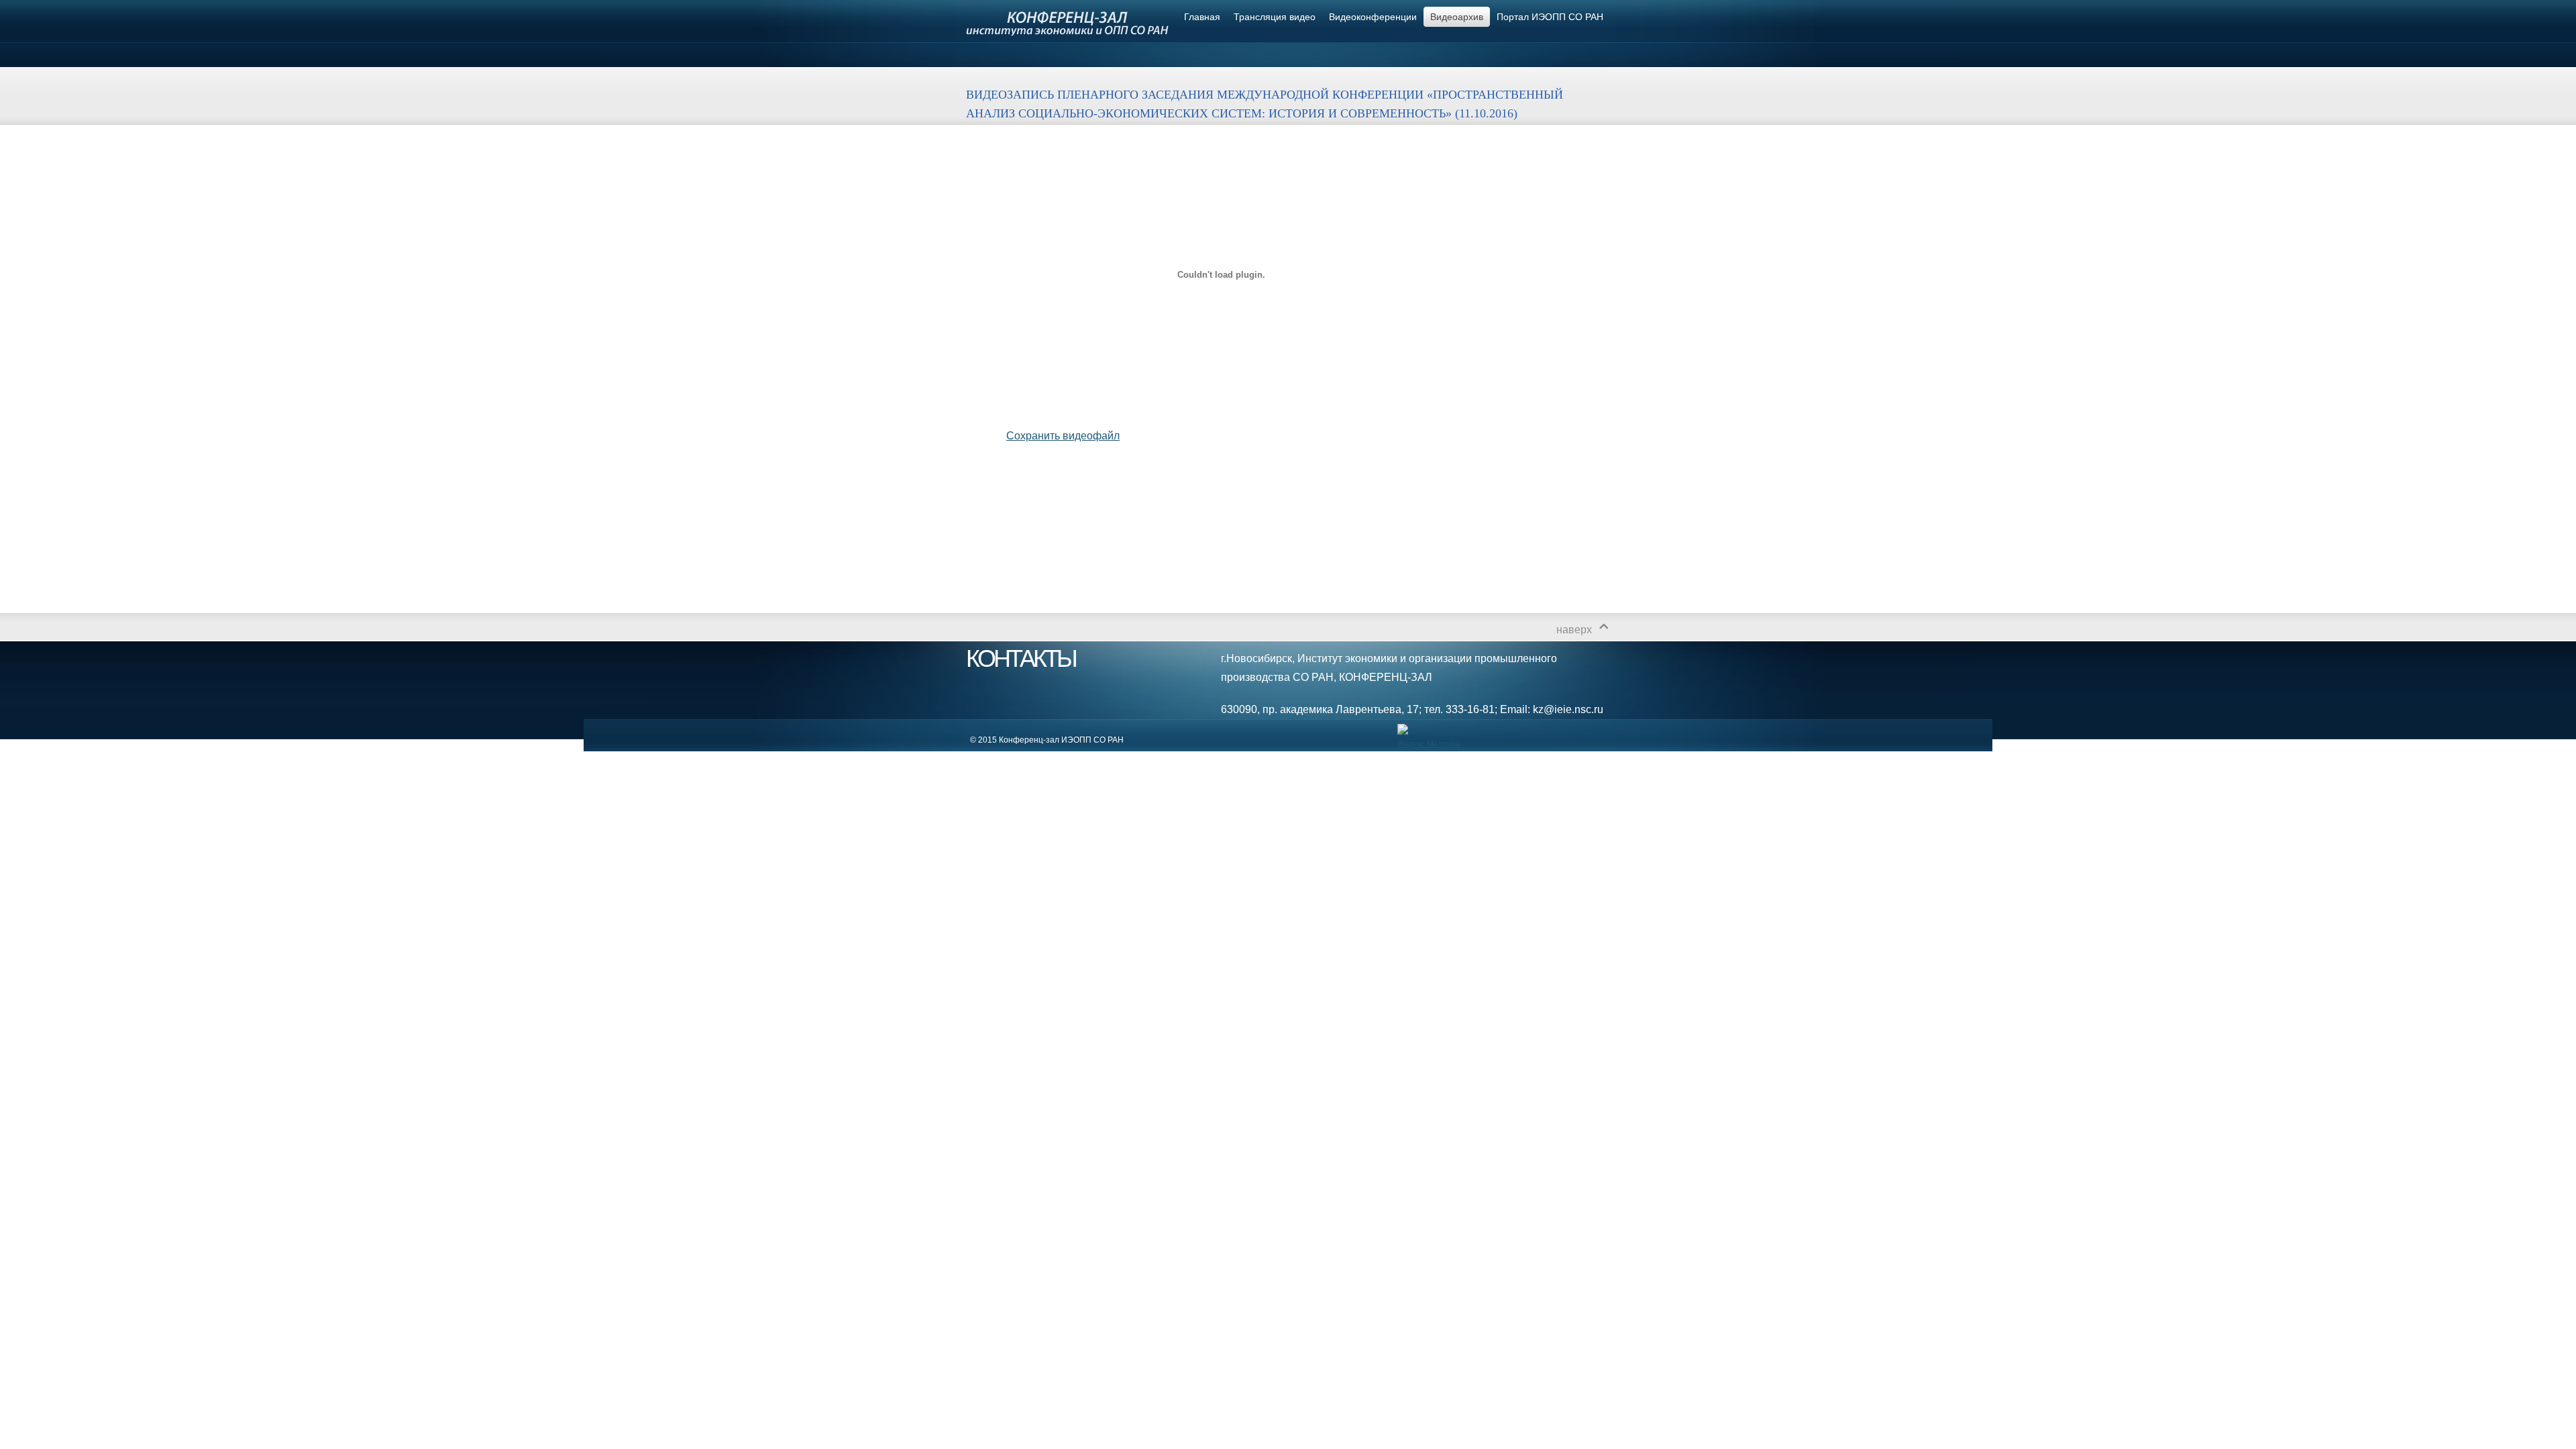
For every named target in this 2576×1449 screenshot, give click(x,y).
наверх (1574, 630)
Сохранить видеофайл (1063, 436)
